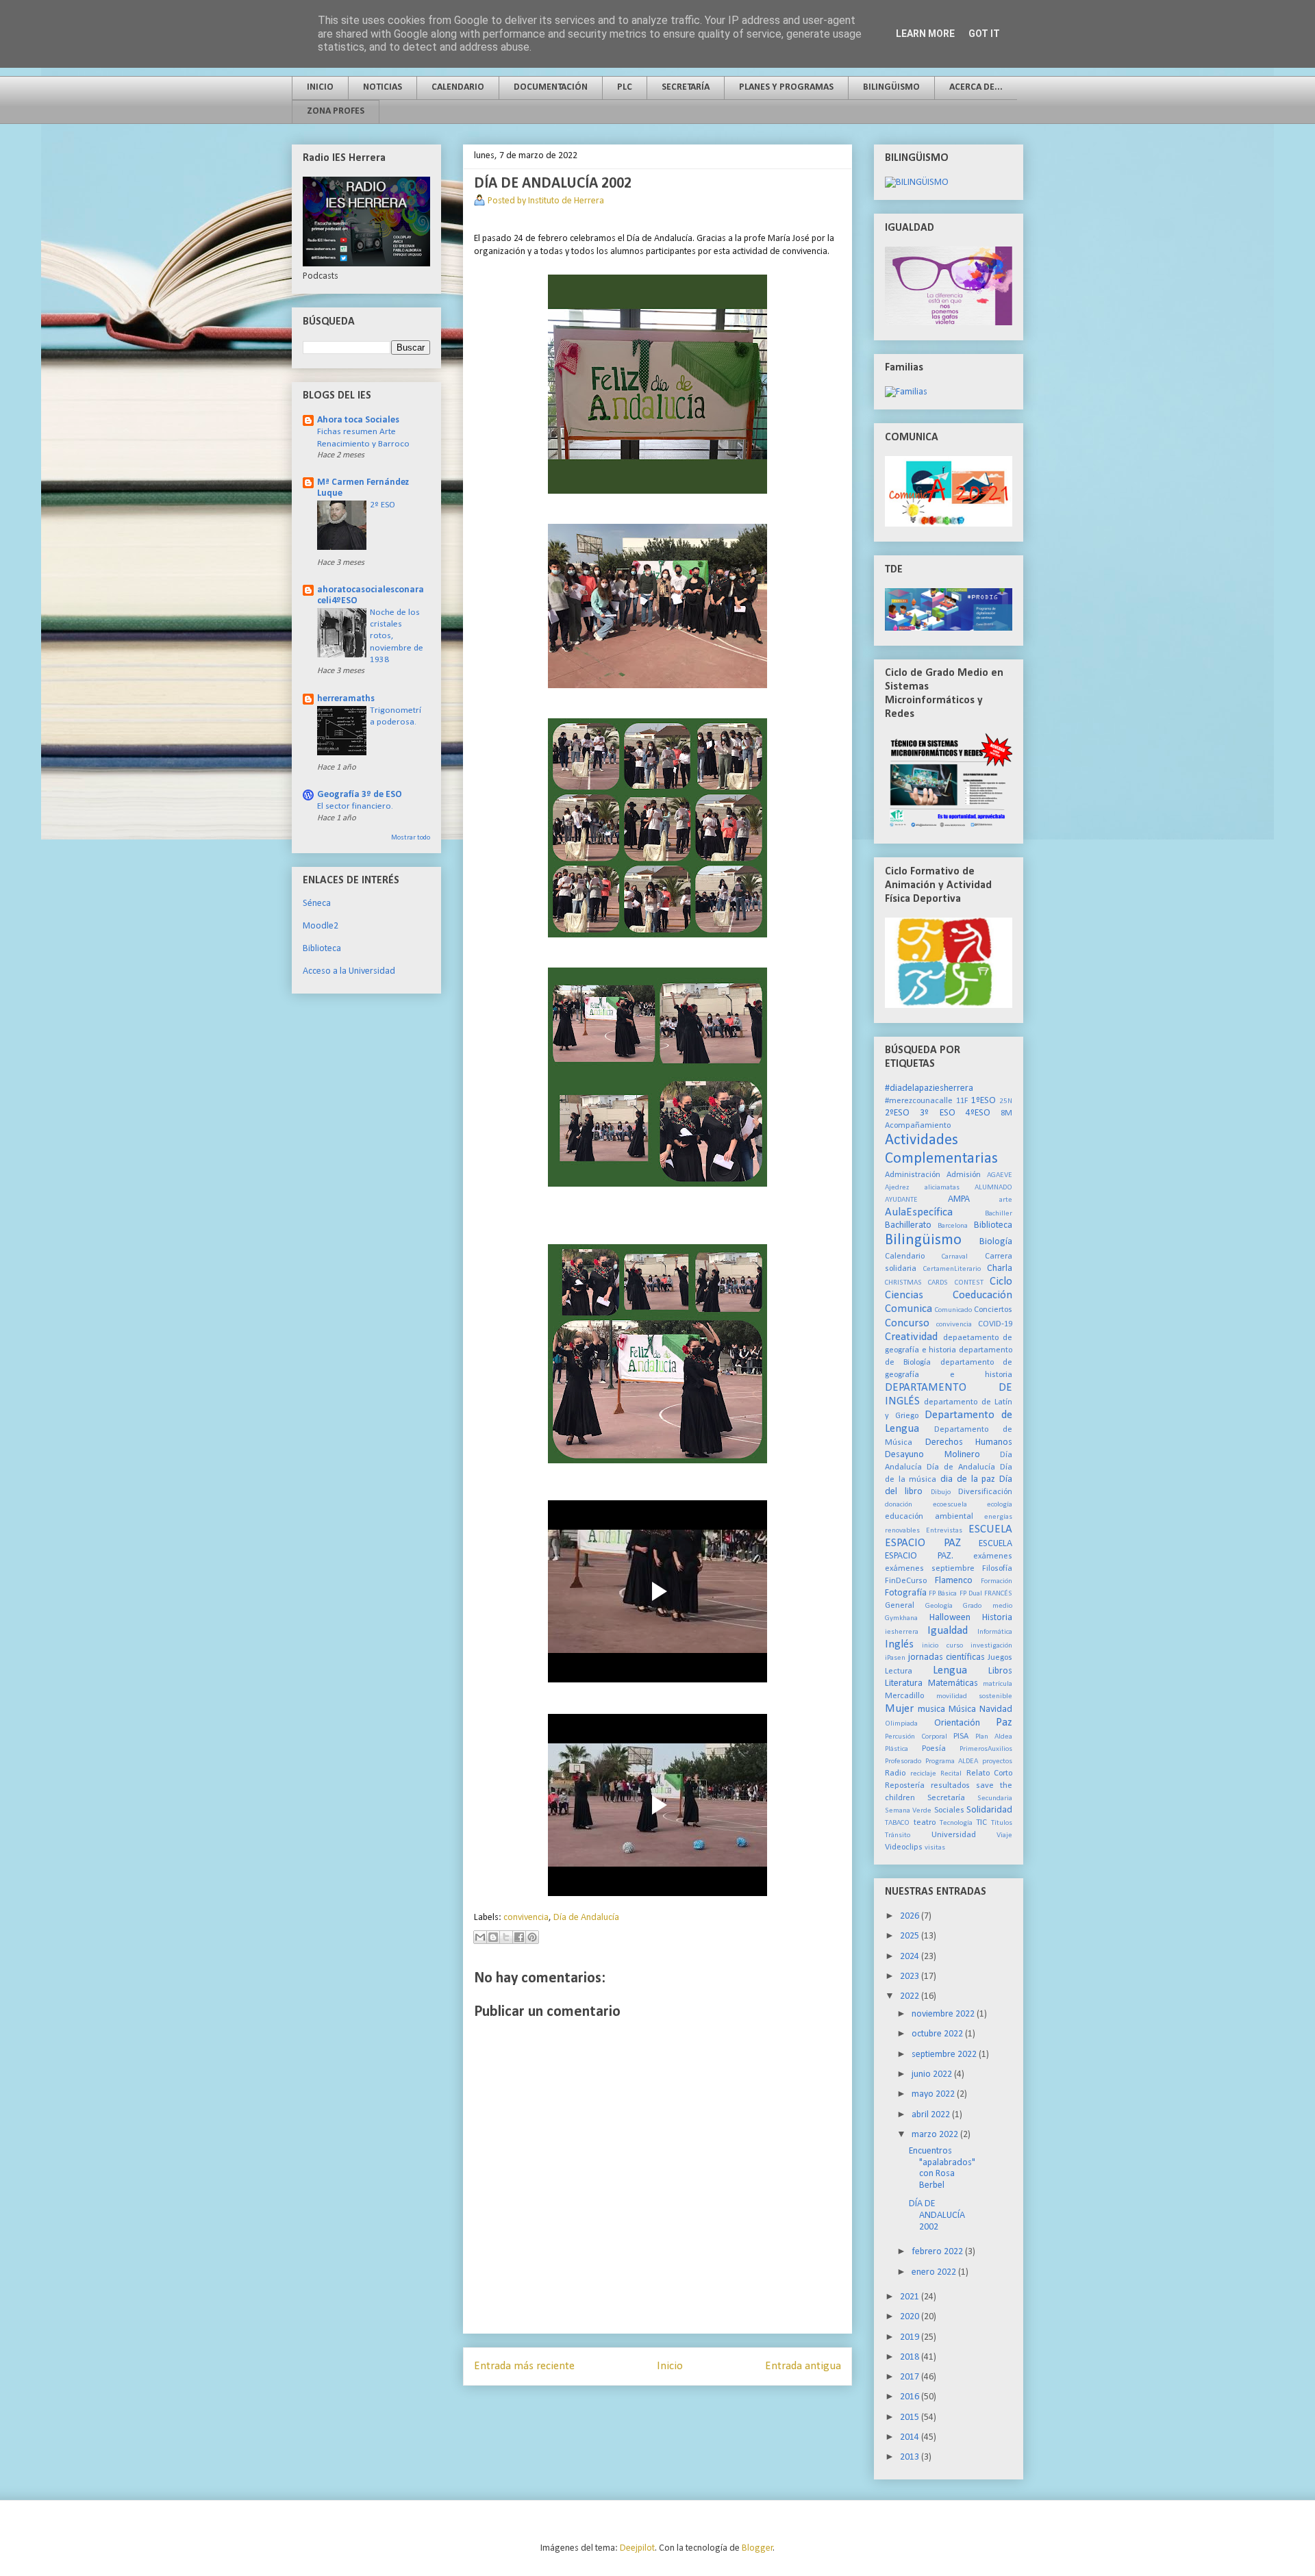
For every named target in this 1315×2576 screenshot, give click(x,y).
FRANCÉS (998, 1594)
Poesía (934, 1749)
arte (1006, 1200)
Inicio (670, 2366)
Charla (1000, 1268)
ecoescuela (950, 1505)
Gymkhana (901, 1618)
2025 (911, 1936)
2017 (911, 2377)
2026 (911, 1916)
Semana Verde (908, 1811)
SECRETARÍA (686, 87)
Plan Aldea (994, 1737)
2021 (911, 2297)
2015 (911, 2417)
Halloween (950, 1618)
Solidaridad (989, 1810)
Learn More (925, 34)
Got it (984, 34)
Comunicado (953, 1310)
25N (1006, 1101)
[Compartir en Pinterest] (532, 1937)
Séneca (317, 904)
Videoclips (904, 1847)
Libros (1000, 1671)
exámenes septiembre (930, 1569)
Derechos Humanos (969, 1442)
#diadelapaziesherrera (929, 1088)
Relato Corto (990, 1773)
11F (962, 1101)
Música (962, 1709)
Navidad (996, 1709)
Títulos (1002, 1823)
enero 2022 (935, 2272)
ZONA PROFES (336, 111)
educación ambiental (929, 1517)
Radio (895, 1773)
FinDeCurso (906, 1581)
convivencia (526, 1918)
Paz (1004, 1722)
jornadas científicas (947, 1657)
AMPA (959, 1199)
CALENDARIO (458, 87)
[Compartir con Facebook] (519, 1937)
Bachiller (999, 1214)
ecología (1000, 1505)
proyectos (997, 1761)
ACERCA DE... (976, 87)
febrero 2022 (938, 2252)
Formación (997, 1581)
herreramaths (346, 699)
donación (899, 1505)
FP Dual (971, 1594)
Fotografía (906, 1593)
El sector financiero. (355, 806)
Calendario (905, 1257)
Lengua (950, 1670)
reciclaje (923, 1774)
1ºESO (984, 1101)
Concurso (907, 1323)
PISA (961, 1737)
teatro (925, 1823)
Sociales (949, 1810)
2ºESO (897, 1113)
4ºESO (978, 1113)
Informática (995, 1632)
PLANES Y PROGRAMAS (786, 87)
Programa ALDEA (952, 1761)
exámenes (993, 1556)
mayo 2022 (934, 2094)
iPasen (895, 1658)
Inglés (899, 1644)
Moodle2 (321, 926)
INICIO (320, 87)
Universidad (954, 1835)
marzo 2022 (936, 2135)
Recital (951, 1774)
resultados (950, 1786)
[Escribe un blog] (493, 1937)
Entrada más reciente (524, 2366)
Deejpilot (637, 2548)
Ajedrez (897, 1188)
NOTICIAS (383, 87)
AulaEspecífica (919, 1212)
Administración (913, 1175)
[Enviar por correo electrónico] (480, 1937)
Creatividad (911, 1337)
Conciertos (993, 1310)
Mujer (899, 1709)
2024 (911, 1957)
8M (1006, 1113)
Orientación (957, 1723)
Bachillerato (908, 1225)
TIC (981, 1823)
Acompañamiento (918, 1126)
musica (931, 1709)
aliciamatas (942, 1188)
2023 (911, 1977)
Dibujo (941, 1492)
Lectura (899, 1671)
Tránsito (898, 1835)
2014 (911, 2437)
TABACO (897, 1823)
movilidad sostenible (975, 1696)
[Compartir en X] (506, 1937)
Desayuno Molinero (932, 1455)
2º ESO (383, 505)
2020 (911, 2317)
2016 (911, 2397)
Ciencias (904, 1295)
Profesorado (903, 1761)
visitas (935, 1848)
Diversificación (985, 1492)
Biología (996, 1242)
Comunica (909, 1309)
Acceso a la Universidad (349, 971)
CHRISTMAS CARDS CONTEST (934, 1283)
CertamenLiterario (952, 1269)
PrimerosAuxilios (986, 1749)
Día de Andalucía (586, 1918)
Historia (997, 1618)
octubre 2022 (938, 2034)
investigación (991, 1646)
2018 (911, 2357)
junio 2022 (933, 2074)
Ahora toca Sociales (358, 420)
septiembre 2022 (945, 2055)
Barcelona (953, 1226)
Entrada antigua (803, 2366)
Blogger (757, 2548)
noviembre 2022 (944, 2014)
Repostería (905, 1786)
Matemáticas (953, 1683)
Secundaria (995, 1798)
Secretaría (946, 1798)
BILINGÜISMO (891, 87)
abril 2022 (932, 2115)
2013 (911, 2457)
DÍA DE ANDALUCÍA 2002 (937, 2215)
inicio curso (942, 1646)
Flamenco (954, 1581)
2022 (911, 1996)
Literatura (904, 1683)
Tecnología (956, 1823)
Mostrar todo (411, 838)
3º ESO (937, 1113)
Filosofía (997, 1569)
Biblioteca (322, 949)
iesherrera (902, 1632)
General (900, 1606)
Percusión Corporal (916, 1737)
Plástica (897, 1749)
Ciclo (1001, 1281)
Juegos (1000, 1658)
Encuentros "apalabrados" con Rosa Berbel (942, 2168)
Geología (939, 1606)
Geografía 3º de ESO (360, 795)
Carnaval (955, 1257)
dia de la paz (968, 1479)
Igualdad (948, 1631)
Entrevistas (944, 1531)
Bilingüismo (923, 1240)
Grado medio (988, 1606)
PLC (625, 87)
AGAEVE (1000, 1175)
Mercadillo (904, 1696)
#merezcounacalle (919, 1101)
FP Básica (943, 1594)
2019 (911, 2337)
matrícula (998, 1684)
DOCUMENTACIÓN (551, 87)
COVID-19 (995, 1324)
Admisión (964, 1175)
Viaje (1004, 1835)
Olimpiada (901, 1724)
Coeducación (982, 1295)
